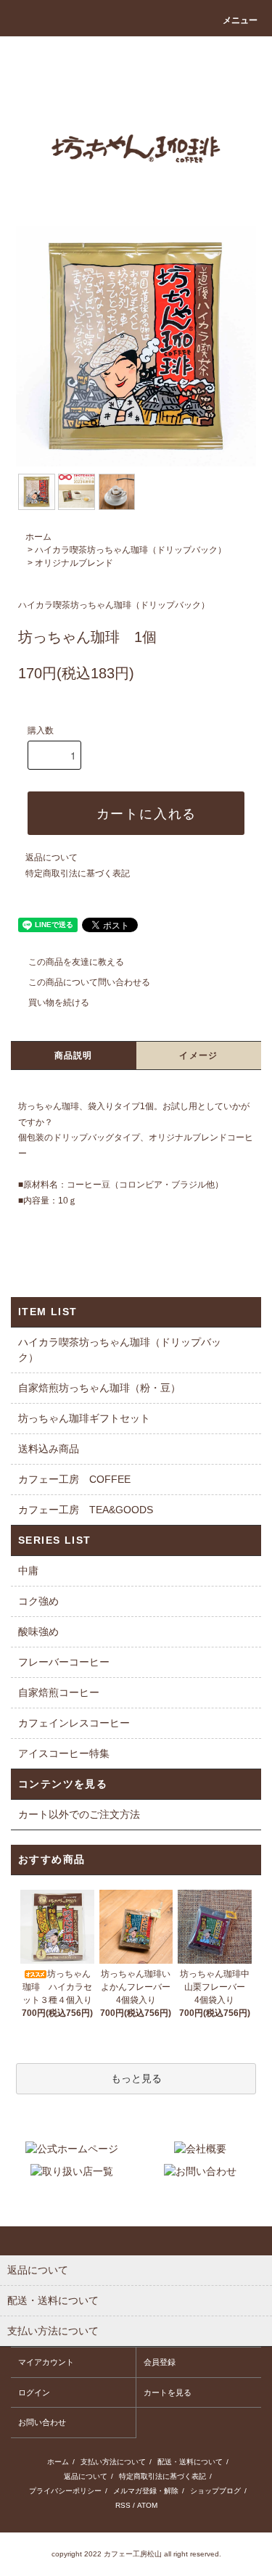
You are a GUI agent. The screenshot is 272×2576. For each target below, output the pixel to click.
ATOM (147, 2505)
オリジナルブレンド (74, 563)
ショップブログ (215, 2491)
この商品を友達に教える (76, 962)
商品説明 (74, 1055)
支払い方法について (113, 2462)
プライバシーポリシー (65, 2491)
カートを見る (168, 2392)
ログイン (34, 2392)
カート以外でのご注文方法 (79, 1814)
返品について (51, 857)
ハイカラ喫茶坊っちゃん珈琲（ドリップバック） (131, 550)
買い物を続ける (59, 1003)
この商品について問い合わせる (89, 982)
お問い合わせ (42, 2422)
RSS (123, 2505)
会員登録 (160, 2362)
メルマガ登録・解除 (146, 2491)
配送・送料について (190, 2462)
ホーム (38, 537)
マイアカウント (46, 2362)
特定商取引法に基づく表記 (78, 873)
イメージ (198, 1055)
